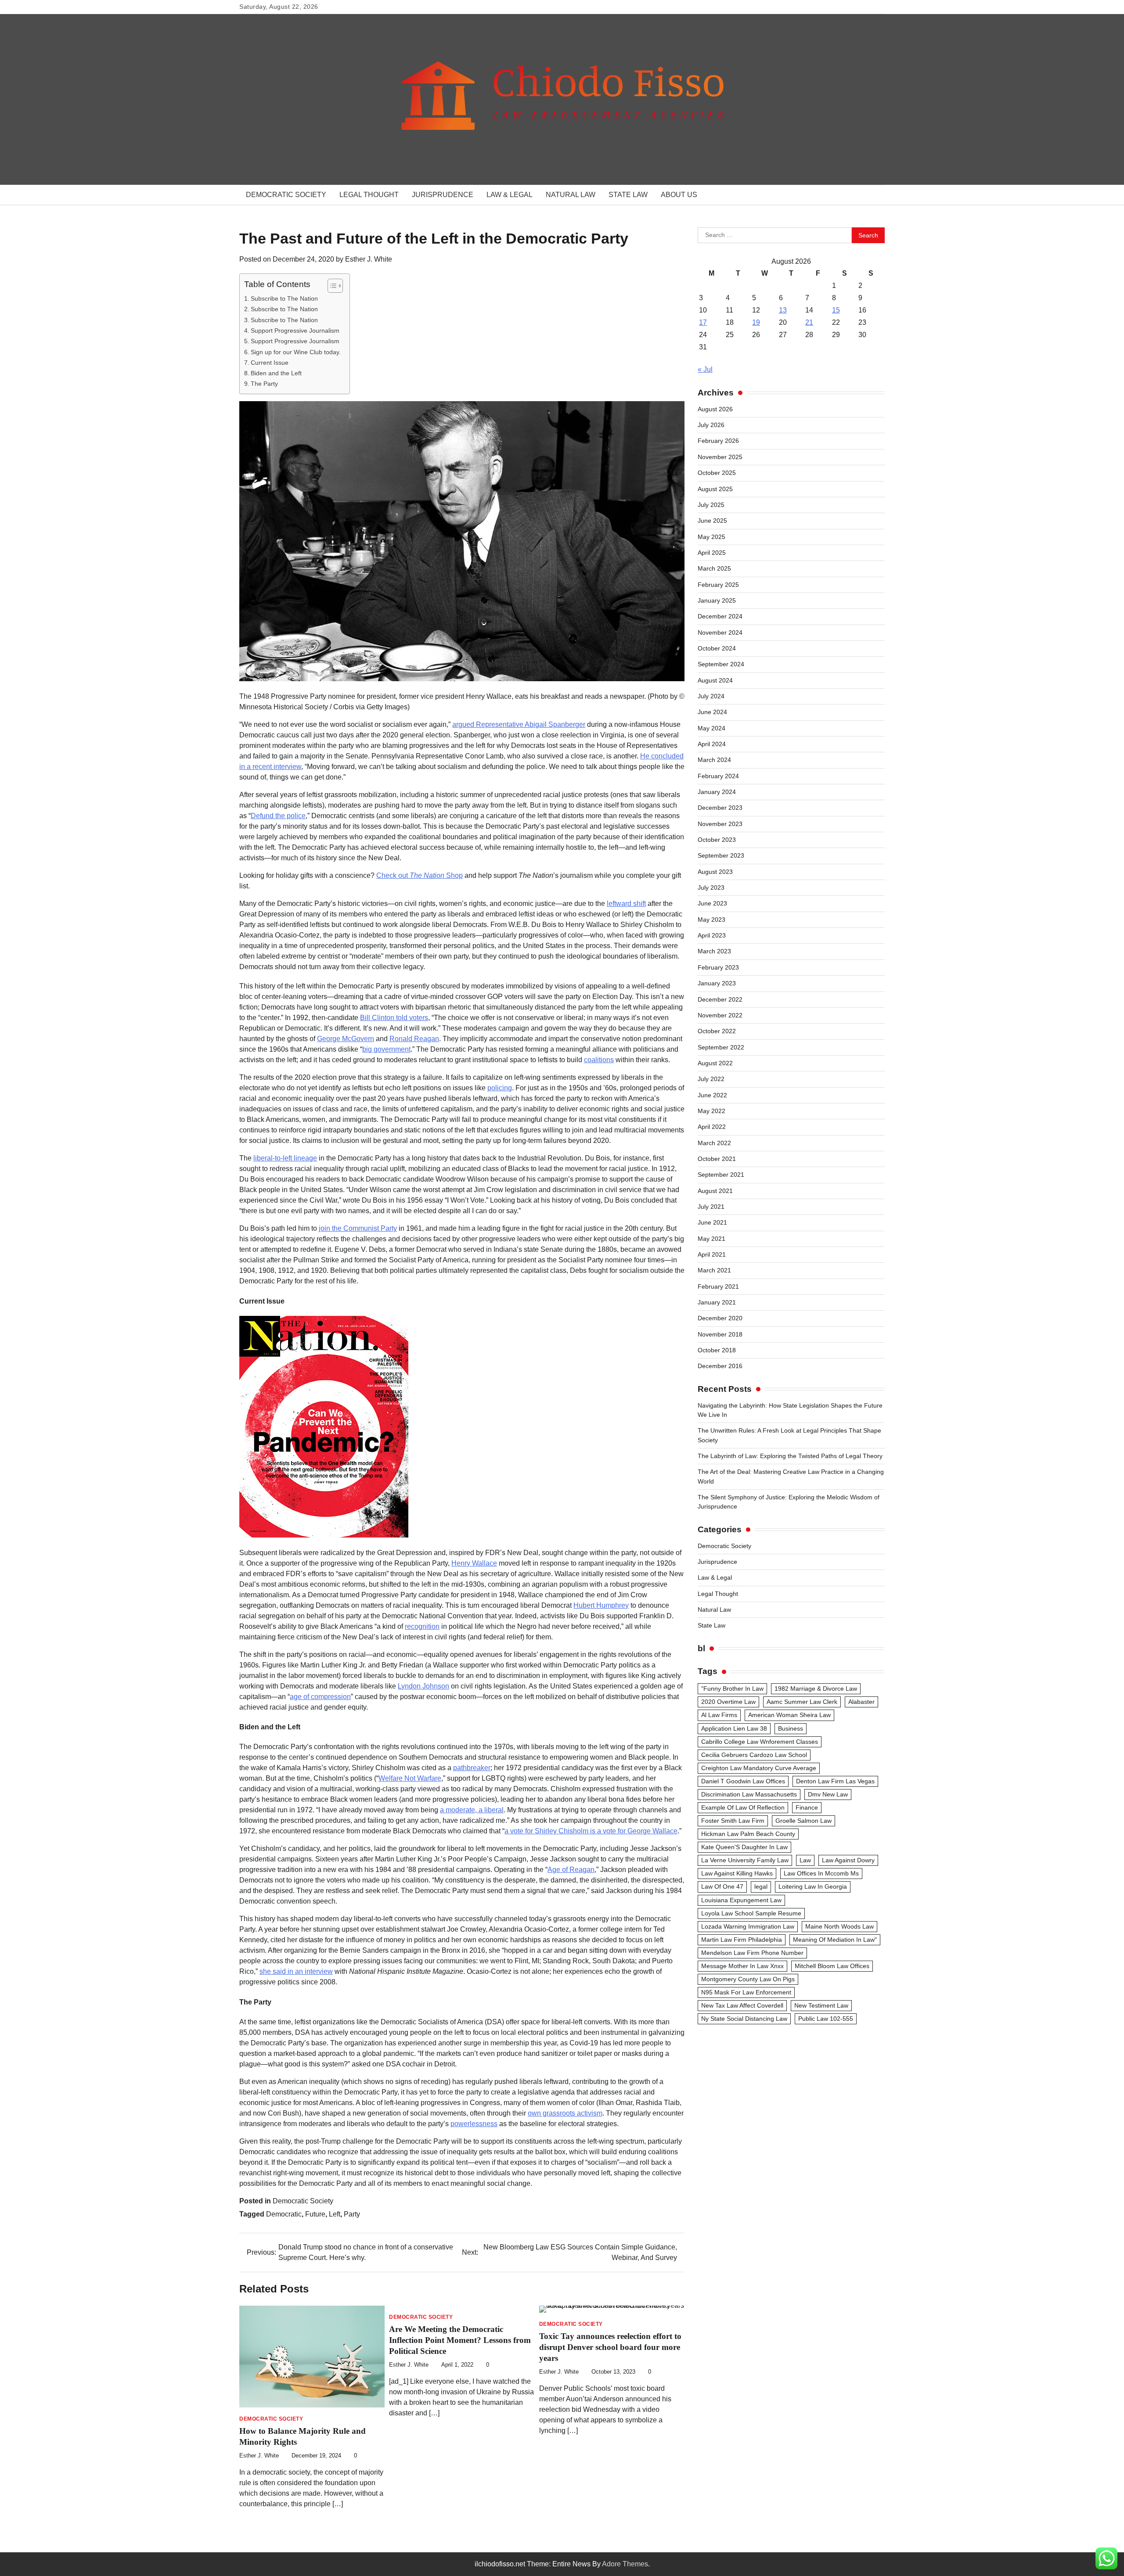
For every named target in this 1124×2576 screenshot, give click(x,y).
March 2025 (714, 568)
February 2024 (718, 776)
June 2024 (712, 712)
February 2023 (718, 967)
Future (315, 2214)
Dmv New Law (828, 1794)
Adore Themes (625, 2564)
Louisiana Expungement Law (741, 1900)
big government (386, 1049)
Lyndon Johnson (423, 1686)
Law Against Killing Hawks (737, 1873)
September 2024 (721, 664)
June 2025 (712, 521)
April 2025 (712, 553)
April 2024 (712, 744)
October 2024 (717, 648)
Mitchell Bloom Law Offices (832, 1966)
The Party (264, 384)
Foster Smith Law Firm (733, 1821)
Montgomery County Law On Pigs (748, 1979)
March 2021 (714, 1270)
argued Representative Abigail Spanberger (519, 724)
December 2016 (720, 1366)
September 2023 (721, 855)
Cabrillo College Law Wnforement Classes (760, 1742)
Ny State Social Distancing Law (744, 2019)
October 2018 (717, 1350)
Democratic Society (286, 195)
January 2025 (717, 600)
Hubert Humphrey (601, 1605)
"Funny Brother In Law (732, 1689)
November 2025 (720, 457)
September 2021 (721, 1175)
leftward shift (626, 904)
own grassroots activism (565, 2113)
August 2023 (715, 872)
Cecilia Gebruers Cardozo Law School (754, 1755)
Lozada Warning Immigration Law (748, 1926)
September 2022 (721, 1047)
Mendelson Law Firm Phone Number (752, 1953)
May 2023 (712, 920)
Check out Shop (420, 875)
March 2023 (714, 951)
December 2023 (720, 808)
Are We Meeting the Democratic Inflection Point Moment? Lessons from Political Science (460, 2340)
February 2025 (718, 585)
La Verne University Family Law (745, 1860)
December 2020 (720, 1318)
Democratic (284, 2214)
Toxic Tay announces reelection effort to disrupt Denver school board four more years (610, 2347)
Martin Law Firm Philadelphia (742, 1940)
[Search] (874, 195)
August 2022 (715, 1063)
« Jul (705, 369)
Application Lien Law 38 (734, 1728)
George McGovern (346, 1039)
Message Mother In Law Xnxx (742, 1966)
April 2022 (712, 1127)
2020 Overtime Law (728, 1702)
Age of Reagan (571, 1870)
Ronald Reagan (414, 1039)
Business (791, 1728)
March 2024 (714, 760)
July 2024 (711, 696)
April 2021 (712, 1254)
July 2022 (711, 1079)
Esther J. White (369, 259)
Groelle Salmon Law (803, 1821)
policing (500, 1088)
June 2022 (712, 1095)
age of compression (320, 1697)
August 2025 (715, 489)
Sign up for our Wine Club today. (296, 352)
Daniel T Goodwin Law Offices (743, 1781)
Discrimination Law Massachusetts (749, 1794)
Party (352, 2214)
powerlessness (474, 2124)
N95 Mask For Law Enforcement (746, 1992)
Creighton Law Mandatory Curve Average (759, 1768)
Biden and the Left (276, 373)
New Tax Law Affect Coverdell (742, 2005)
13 (783, 310)
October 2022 (717, 1031)
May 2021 (712, 1239)
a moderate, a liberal (472, 1810)
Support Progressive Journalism (295, 331)
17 (703, 322)
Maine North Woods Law (839, 1926)
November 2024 (720, 632)
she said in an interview (296, 1971)
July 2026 (711, 425)
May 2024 (712, 728)
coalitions (599, 1060)
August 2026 (715, 409)
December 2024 (720, 616)
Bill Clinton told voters (394, 1018)
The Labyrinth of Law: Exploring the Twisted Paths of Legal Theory (790, 1456)
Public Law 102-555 (826, 2019)
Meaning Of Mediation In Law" (835, 1940)
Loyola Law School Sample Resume (751, 1913)
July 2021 (711, 1207)
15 (836, 310)
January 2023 (717, 983)
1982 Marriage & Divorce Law (816, 1689)
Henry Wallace (474, 1563)
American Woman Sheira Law (789, 1715)
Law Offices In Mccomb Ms (821, 1873)
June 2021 (712, 1222)
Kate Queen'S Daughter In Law (744, 1847)
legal (761, 1886)
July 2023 (711, 887)
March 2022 (714, 1143)
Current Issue (270, 363)
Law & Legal (510, 195)
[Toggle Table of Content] (331, 286)
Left (335, 2214)
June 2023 (712, 903)
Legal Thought (369, 195)
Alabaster (861, 1702)
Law (805, 1860)
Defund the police (278, 816)
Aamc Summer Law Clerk (802, 1702)
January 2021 (717, 1302)
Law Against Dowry (848, 1860)
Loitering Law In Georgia (813, 1886)
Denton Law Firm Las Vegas (835, 1781)
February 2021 (718, 1286)
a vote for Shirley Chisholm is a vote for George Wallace (591, 1831)
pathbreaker (472, 1768)
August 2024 (715, 680)
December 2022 (720, 999)
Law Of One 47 (722, 1886)
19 (756, 322)
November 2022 (720, 1015)
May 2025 (712, 537)
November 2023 (720, 824)
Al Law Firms (719, 1715)
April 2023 (712, 935)
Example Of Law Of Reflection (743, 1807)
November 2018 (720, 1334)
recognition (422, 1626)
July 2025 (711, 505)
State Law (628, 195)
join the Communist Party (358, 1228)
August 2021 (715, 1191)
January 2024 (717, 792)
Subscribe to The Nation (284, 298)
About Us (679, 195)
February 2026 (718, 441)
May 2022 (712, 1111)
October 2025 (717, 473)
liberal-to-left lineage (285, 1158)
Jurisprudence (443, 195)
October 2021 (717, 1159)
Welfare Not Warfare (410, 1778)
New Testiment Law (821, 2005)
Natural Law (571, 195)
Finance (807, 1807)
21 (809, 322)
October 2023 (717, 840)
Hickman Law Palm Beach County (748, 1834)
